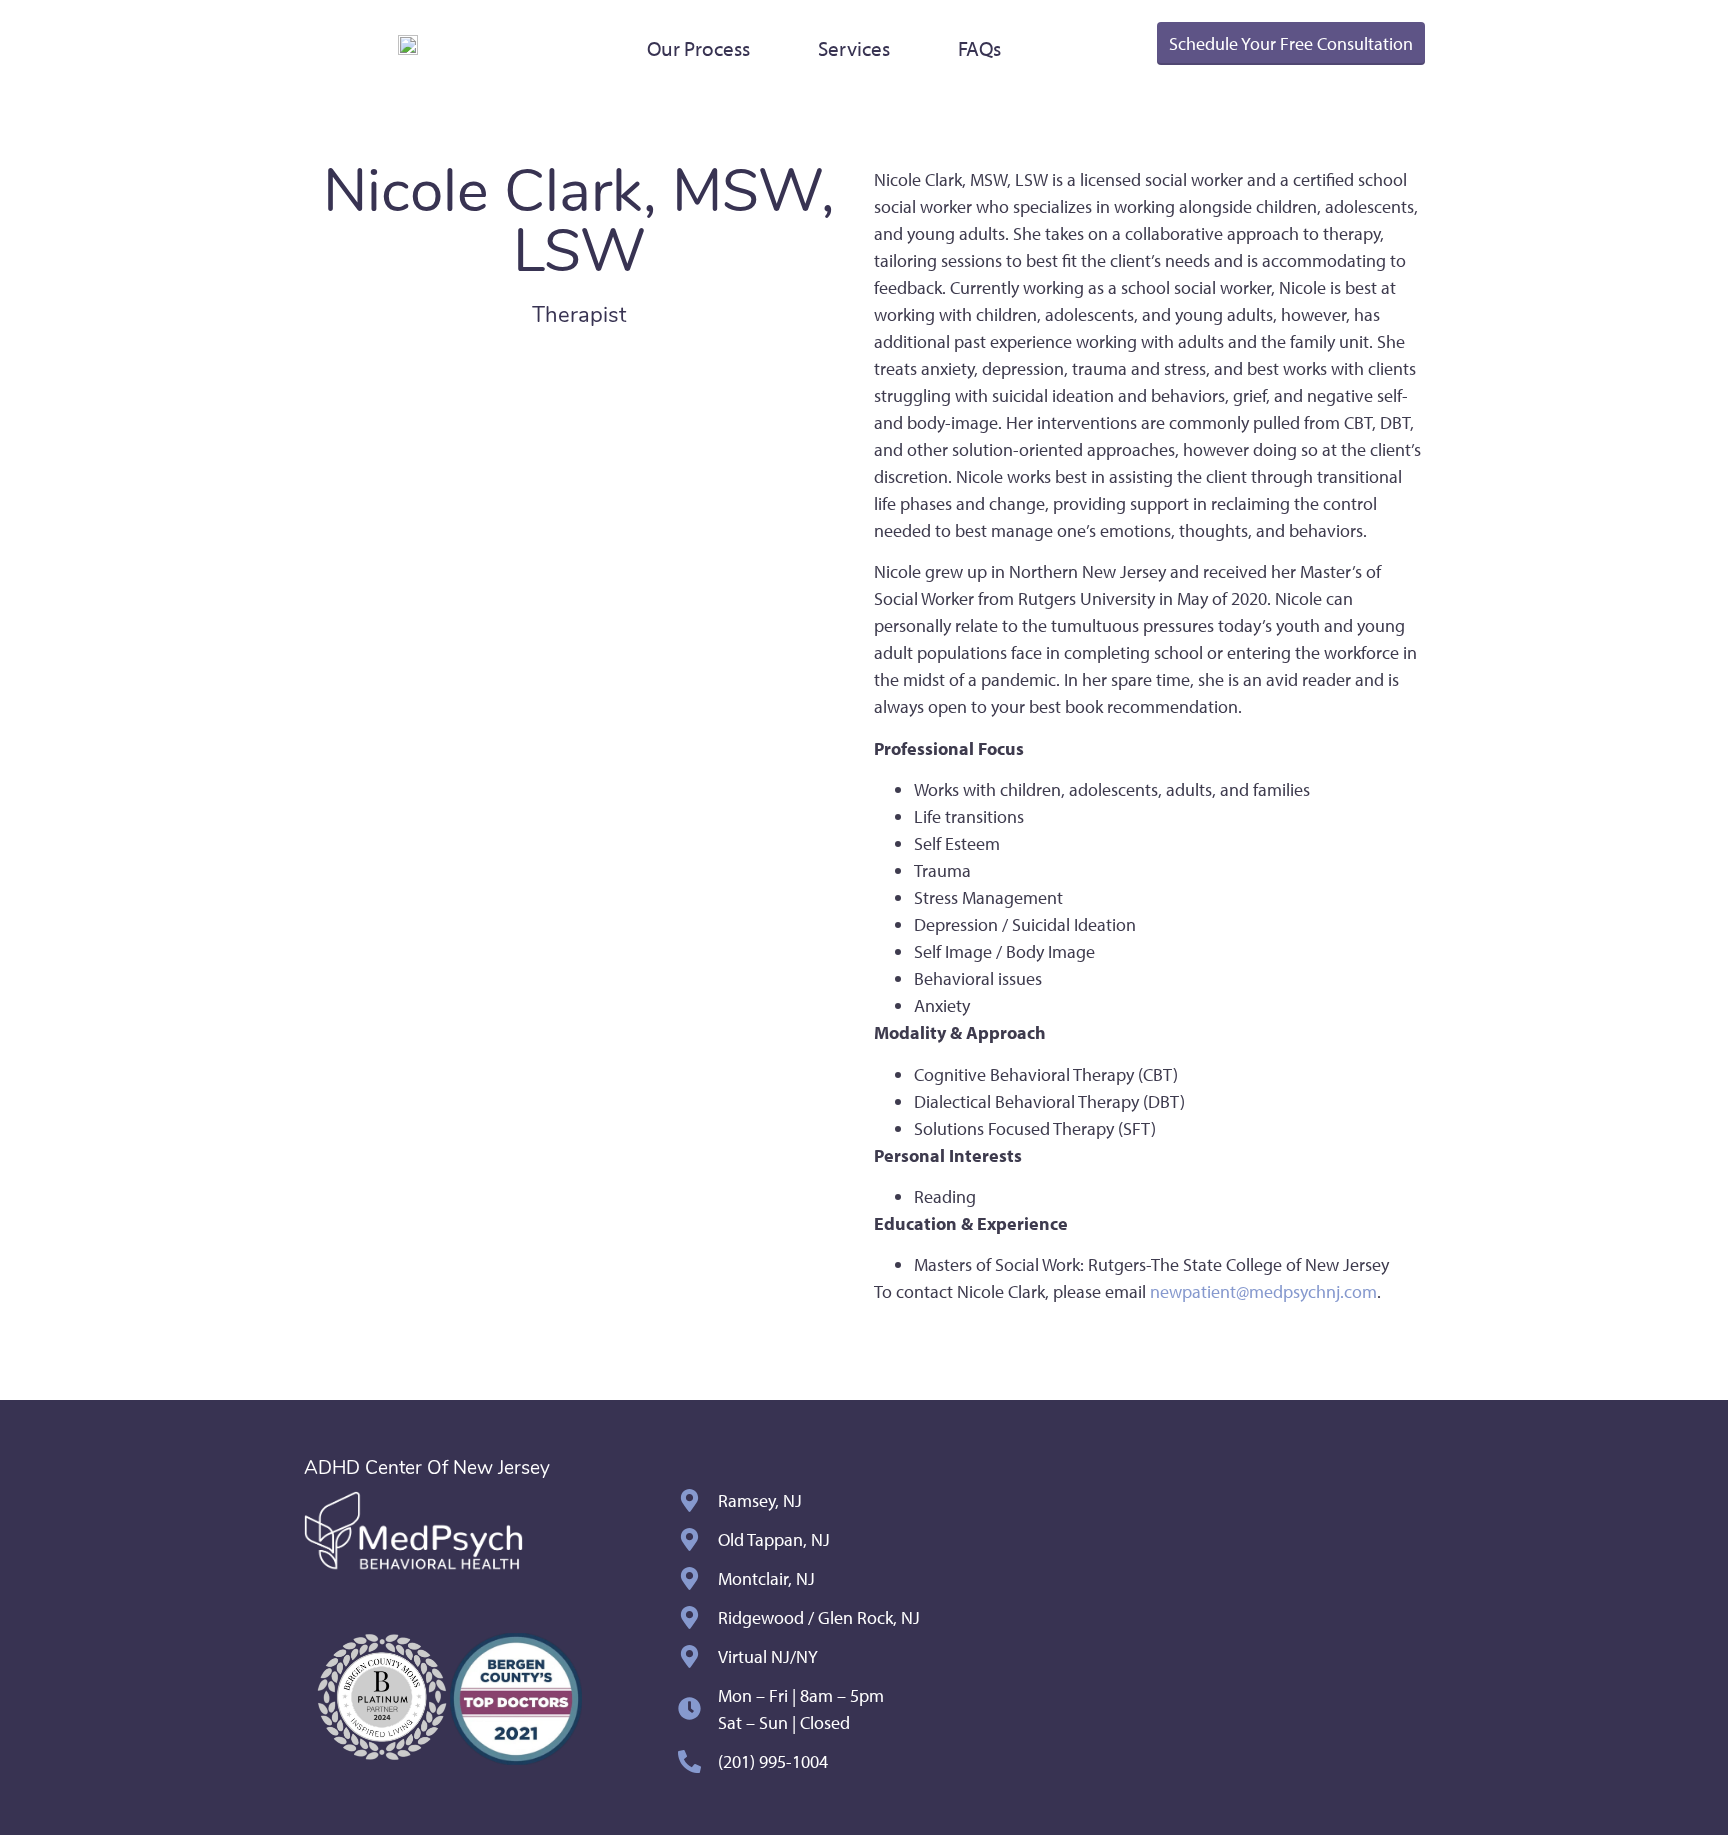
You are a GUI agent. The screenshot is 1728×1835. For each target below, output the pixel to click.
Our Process (698, 48)
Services (854, 48)
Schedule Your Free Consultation (1291, 43)
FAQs (979, 48)
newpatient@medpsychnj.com (1263, 1291)
